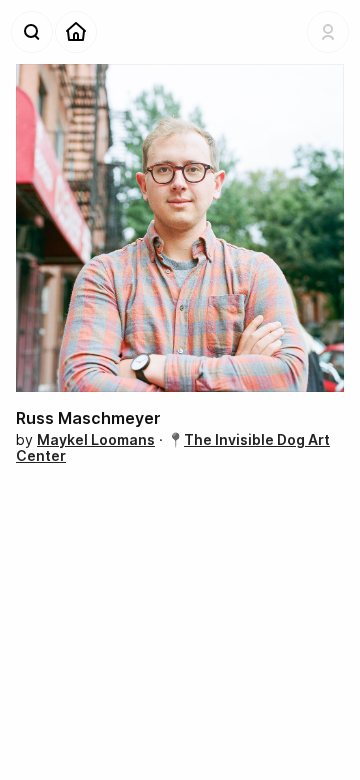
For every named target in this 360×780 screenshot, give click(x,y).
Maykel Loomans (96, 439)
